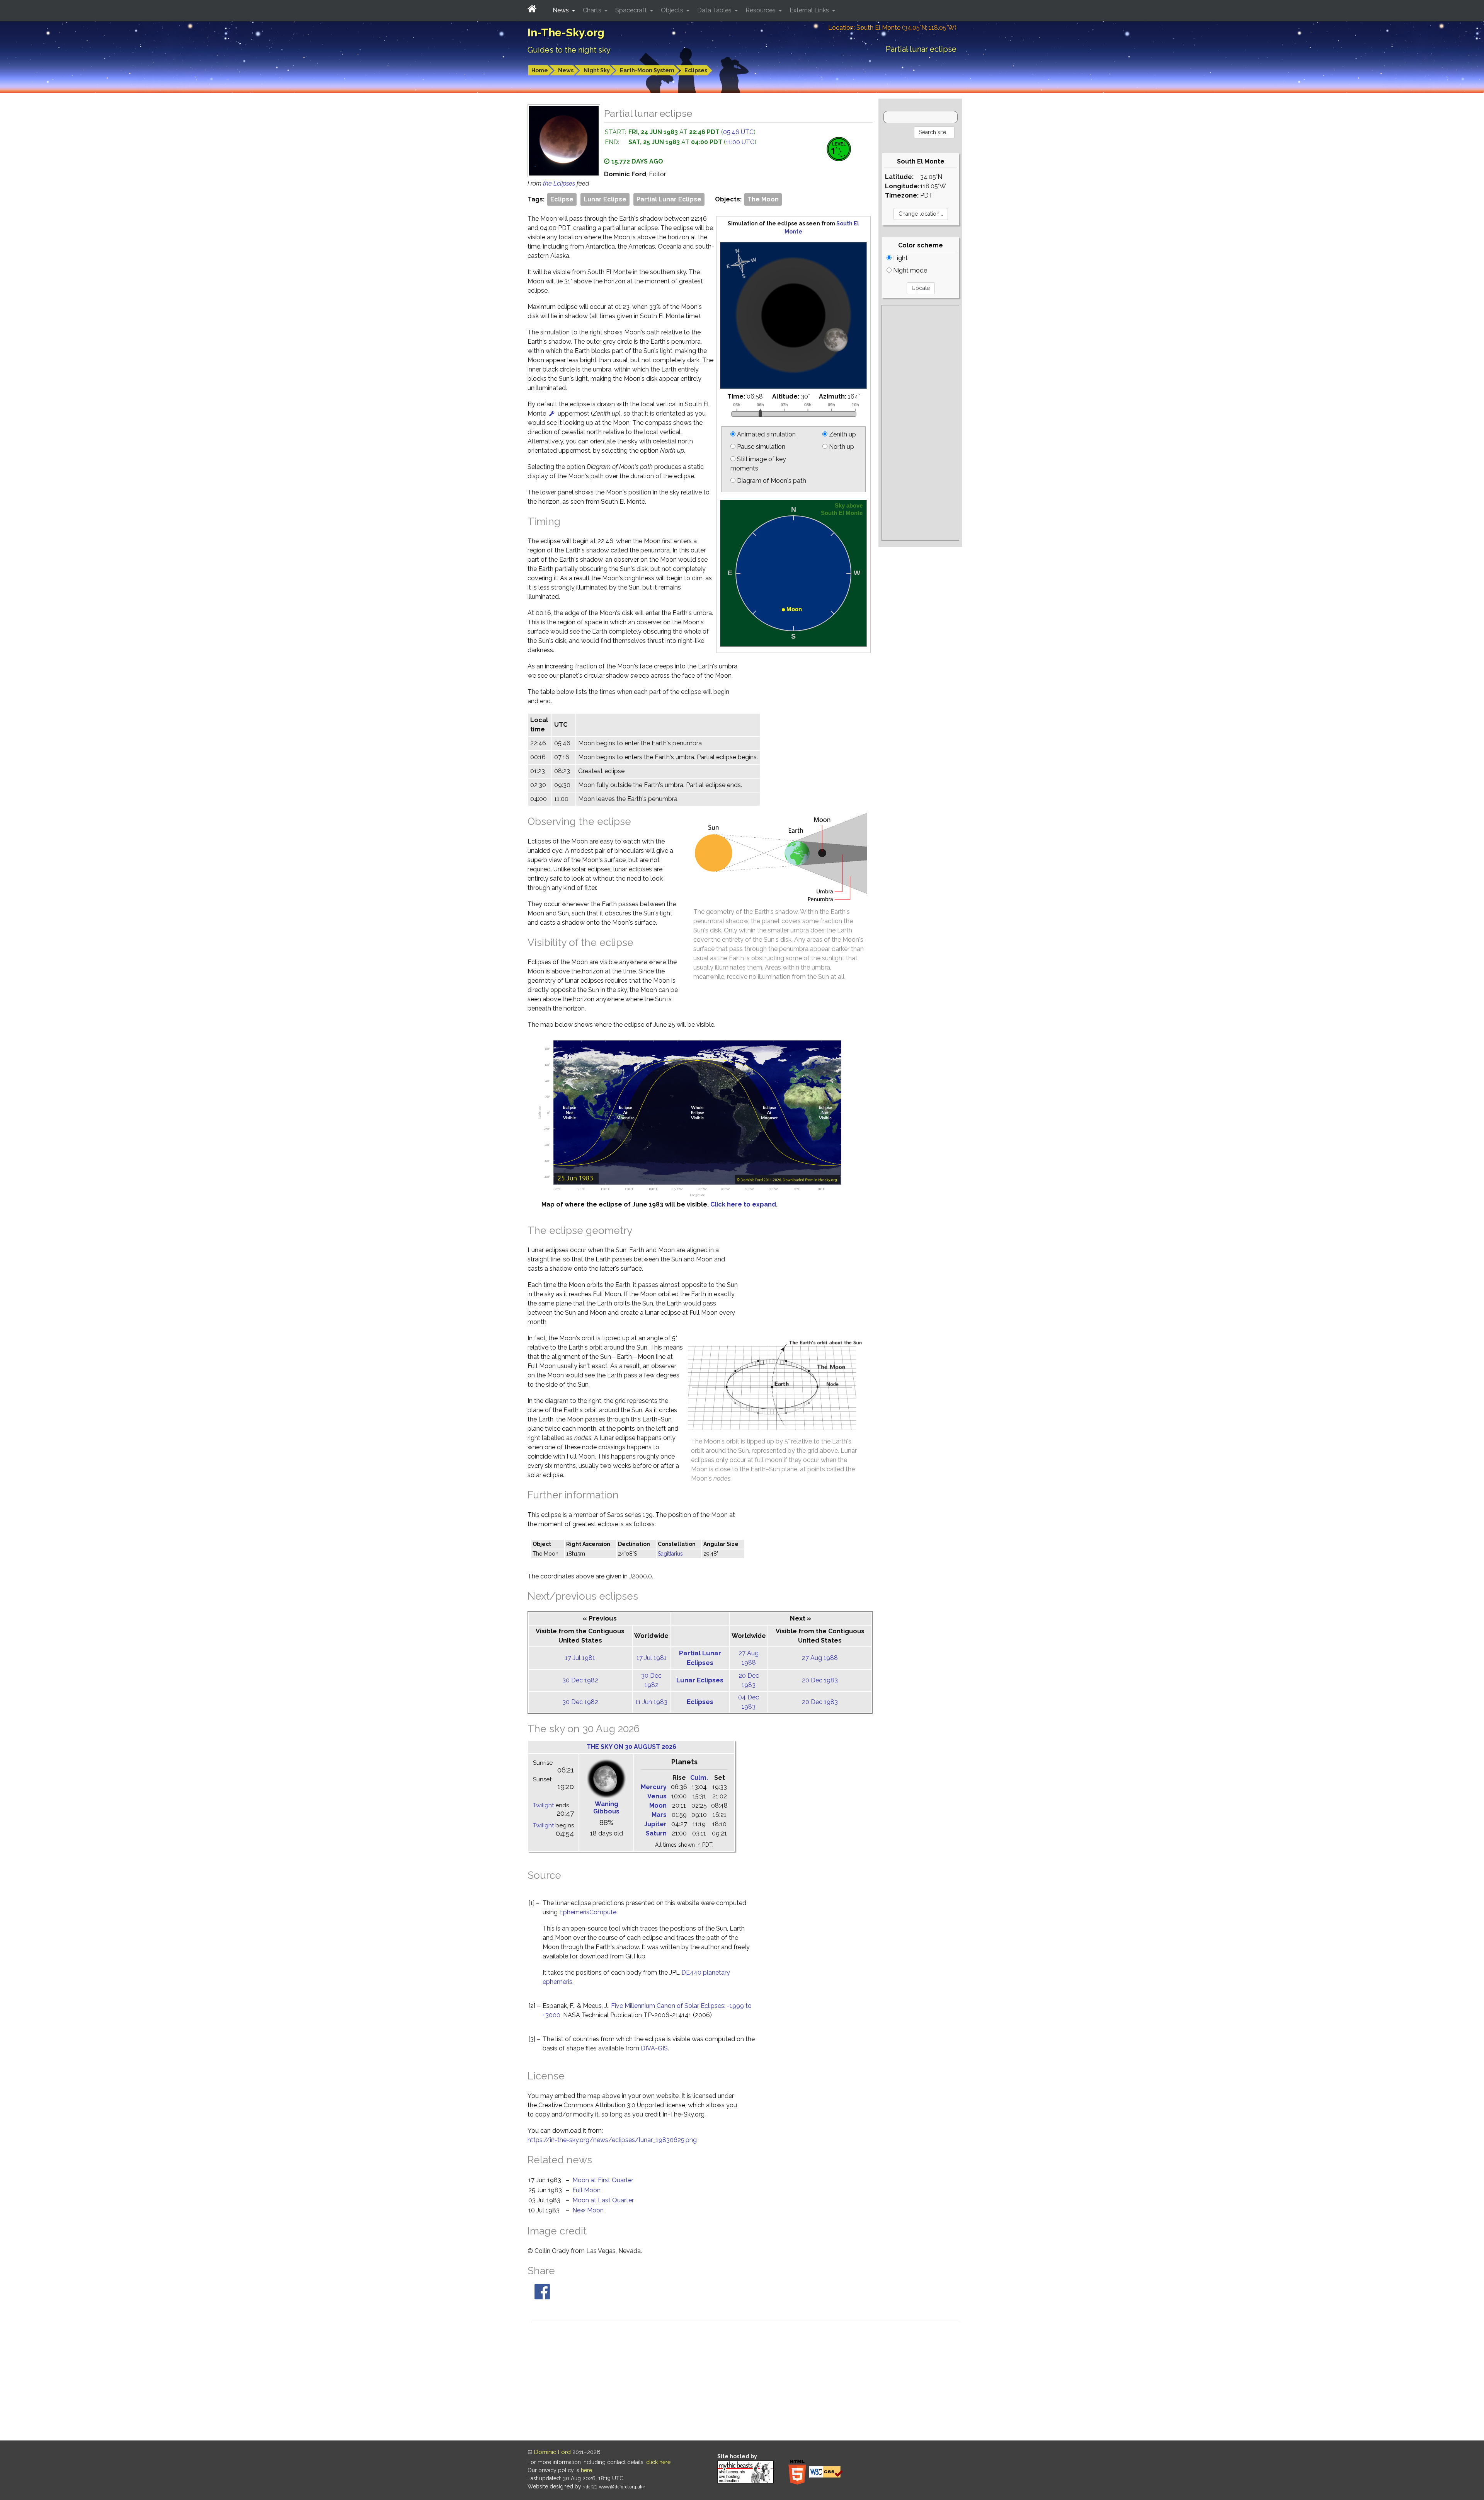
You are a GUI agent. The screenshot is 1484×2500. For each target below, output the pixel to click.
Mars (659, 1815)
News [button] (562, 10)
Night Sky (597, 70)
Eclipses (696, 70)
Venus (657, 1796)
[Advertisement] (920, 423)
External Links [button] (810, 10)
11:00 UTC (740, 142)
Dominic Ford (552, 2452)
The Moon (763, 199)
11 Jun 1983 (651, 1702)
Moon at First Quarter (603, 2180)
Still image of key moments (758, 464)
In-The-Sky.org (566, 33)
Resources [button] (761, 10)
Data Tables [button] (715, 10)
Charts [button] (593, 10)
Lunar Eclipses (700, 1680)
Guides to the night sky (569, 50)
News (566, 70)
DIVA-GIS (654, 2048)
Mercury (654, 1787)
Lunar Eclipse (605, 199)
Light (900, 258)
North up (841, 447)
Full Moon (586, 2190)
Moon (658, 1806)
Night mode (909, 270)
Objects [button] (673, 10)
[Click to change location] (552, 413)
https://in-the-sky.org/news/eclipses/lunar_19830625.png (612, 2140)
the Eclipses (560, 183)
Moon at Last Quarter (603, 2200)
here (586, 2470)
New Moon (588, 2210)
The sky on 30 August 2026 (631, 1747)
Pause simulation (760, 447)
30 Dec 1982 (580, 1680)
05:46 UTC (738, 132)
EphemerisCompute (588, 1912)
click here (658, 2462)
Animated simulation (766, 434)
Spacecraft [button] (632, 10)
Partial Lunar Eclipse (669, 199)
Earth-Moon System (647, 70)
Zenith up (842, 434)
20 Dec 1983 (820, 1680)
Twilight (543, 1805)
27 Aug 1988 (820, 1658)
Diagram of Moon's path (771, 481)
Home (540, 70)
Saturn (656, 1833)
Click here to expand (743, 1204)
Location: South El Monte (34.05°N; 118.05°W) (892, 28)
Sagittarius (670, 1554)
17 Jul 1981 (580, 1658)
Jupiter (655, 1824)
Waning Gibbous (606, 1808)
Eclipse (562, 199)
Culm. (699, 1778)
